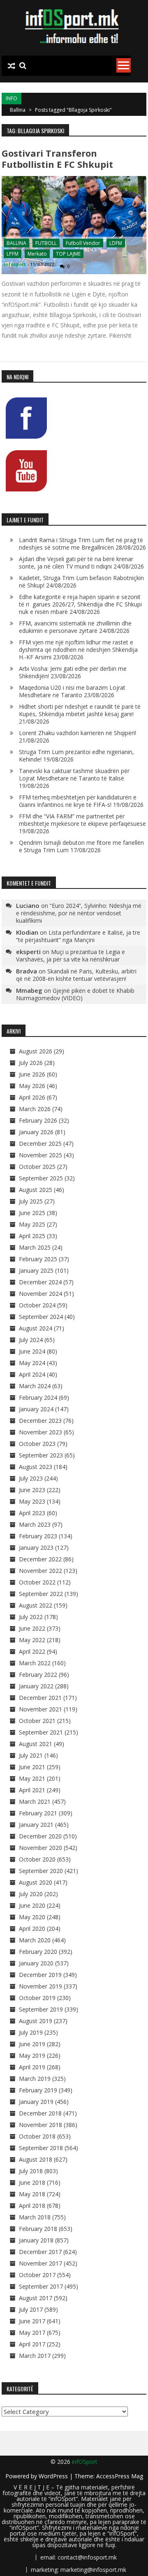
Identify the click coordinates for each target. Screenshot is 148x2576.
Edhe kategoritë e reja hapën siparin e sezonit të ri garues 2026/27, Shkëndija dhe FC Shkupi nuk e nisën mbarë (80, 604)
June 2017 (32, 2321)
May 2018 (32, 2194)
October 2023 (37, 1444)
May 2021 (32, 1778)
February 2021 (38, 1813)
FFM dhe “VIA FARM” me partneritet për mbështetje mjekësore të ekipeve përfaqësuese (82, 820)
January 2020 (36, 1963)
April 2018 (32, 2206)
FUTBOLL (46, 243)
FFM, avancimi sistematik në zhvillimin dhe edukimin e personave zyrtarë (75, 627)
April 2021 (32, 1790)
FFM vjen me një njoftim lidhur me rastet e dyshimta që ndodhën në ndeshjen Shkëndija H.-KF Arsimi (78, 650)
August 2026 (36, 1051)
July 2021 (31, 1755)
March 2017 (35, 2356)
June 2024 (32, 1351)
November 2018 (40, 2125)
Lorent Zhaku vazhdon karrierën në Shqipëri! (77, 733)
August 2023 (36, 1467)
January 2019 (36, 2102)
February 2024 (38, 1397)
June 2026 (32, 1074)
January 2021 (36, 1825)
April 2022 (32, 1651)
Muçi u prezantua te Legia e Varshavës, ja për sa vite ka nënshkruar (71, 955)
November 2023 (40, 1432)
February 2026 (38, 1120)
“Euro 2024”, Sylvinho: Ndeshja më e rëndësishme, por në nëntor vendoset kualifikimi (79, 913)
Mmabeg (29, 990)
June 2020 (32, 1905)
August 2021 (36, 1744)
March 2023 (35, 1524)
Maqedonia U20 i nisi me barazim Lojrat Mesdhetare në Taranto (72, 691)
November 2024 (40, 1294)
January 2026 (36, 1132)
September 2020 (41, 1871)
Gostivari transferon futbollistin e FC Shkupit (57, 159)
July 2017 (31, 2309)
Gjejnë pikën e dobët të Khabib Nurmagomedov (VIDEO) (75, 994)
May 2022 (32, 1640)
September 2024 (41, 1317)
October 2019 (37, 1998)
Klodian (27, 932)
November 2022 (40, 1571)
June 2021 (32, 1767)
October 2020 (37, 1859)
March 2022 (35, 1663)
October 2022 (37, 1582)
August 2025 (36, 1190)
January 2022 (36, 1686)
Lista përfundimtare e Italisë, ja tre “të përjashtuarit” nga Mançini (78, 936)
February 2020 (38, 1952)
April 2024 (32, 1374)
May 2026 (32, 1086)
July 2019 (31, 2032)
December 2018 (40, 2113)
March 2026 (35, 1109)
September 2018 (41, 2148)
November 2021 (40, 1709)
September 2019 (41, 2009)
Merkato (37, 254)
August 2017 (36, 2298)
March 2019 (35, 2079)
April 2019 (32, 2067)
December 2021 (40, 1698)
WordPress (54, 2476)
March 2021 (35, 1802)
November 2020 (40, 1848)
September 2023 (41, 1455)
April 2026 (32, 1097)
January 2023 (36, 1548)
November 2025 (40, 1155)
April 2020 (32, 1928)
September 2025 (41, 1178)
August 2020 (36, 1882)
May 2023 (32, 1501)
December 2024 (40, 1282)
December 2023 (40, 1421)
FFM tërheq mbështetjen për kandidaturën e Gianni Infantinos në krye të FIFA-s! (78, 801)
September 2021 (41, 1732)
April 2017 (32, 2344)
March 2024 (35, 1386)
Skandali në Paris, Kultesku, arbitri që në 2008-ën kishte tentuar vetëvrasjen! (76, 975)
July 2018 (31, 2171)
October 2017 (37, 2275)
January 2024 (36, 1409)
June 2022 (32, 1628)
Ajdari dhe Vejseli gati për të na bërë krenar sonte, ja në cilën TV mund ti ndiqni (76, 563)
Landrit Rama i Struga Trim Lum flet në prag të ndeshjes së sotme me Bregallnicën (81, 544)
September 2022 (41, 1594)
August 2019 (36, 2021)
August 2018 (36, 2159)
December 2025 (40, 1143)
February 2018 (38, 2229)
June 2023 (32, 1490)
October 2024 (37, 1305)
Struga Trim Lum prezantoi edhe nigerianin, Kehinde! (76, 756)
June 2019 (32, 2044)
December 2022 (40, 1559)
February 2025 (38, 1259)
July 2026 (31, 1063)
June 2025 (32, 1213)
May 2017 (32, 2333)
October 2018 (37, 2136)
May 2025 (32, 1224)
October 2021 (37, 1721)
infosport (15, 264)
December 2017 (40, 2252)
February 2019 (38, 2090)
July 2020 (31, 1894)
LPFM (13, 254)
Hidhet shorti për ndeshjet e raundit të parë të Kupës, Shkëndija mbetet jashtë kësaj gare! (80, 710)
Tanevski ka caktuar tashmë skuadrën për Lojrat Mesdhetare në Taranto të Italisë (74, 774)
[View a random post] (12, 66)
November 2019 (40, 1986)
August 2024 (36, 1328)
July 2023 (31, 1478)
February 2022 (38, 1675)
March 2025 (35, 1247)
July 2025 (31, 1201)
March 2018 (35, 2217)
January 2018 (36, 2240)
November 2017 (40, 2263)
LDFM (116, 243)
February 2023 (38, 1536)
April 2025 (32, 1236)
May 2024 (32, 1363)
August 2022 (36, 1605)
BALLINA (16, 243)
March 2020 (35, 1940)
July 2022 (31, 1617)
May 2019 (32, 2055)
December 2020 (40, 1836)
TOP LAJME (68, 254)
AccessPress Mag (120, 2476)
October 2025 (37, 1167)
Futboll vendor (83, 243)
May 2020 (32, 1917)
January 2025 (36, 1270)
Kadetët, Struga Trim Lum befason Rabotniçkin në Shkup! (81, 582)
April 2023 (32, 1513)
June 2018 (32, 2182)
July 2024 (31, 1340)
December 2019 (40, 1975)
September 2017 (41, 2286)
